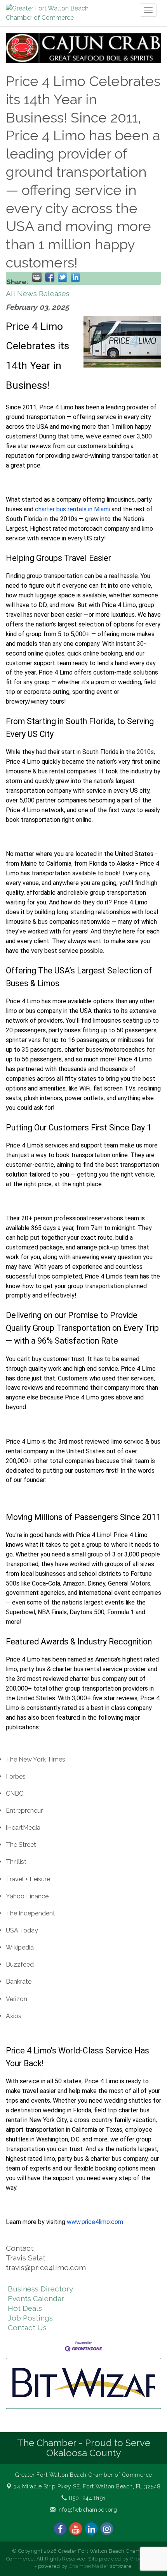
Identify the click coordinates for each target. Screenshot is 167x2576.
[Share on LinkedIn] (75, 277)
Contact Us (27, 2328)
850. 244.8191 (86, 2498)
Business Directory (40, 2289)
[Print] (37, 277)
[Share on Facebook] (50, 277)
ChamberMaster (89, 2566)
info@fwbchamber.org (86, 2510)
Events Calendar (36, 2298)
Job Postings (30, 2318)
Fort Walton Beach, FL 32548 (87, 2486)
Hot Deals (25, 2308)
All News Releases (38, 293)
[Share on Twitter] (63, 277)
